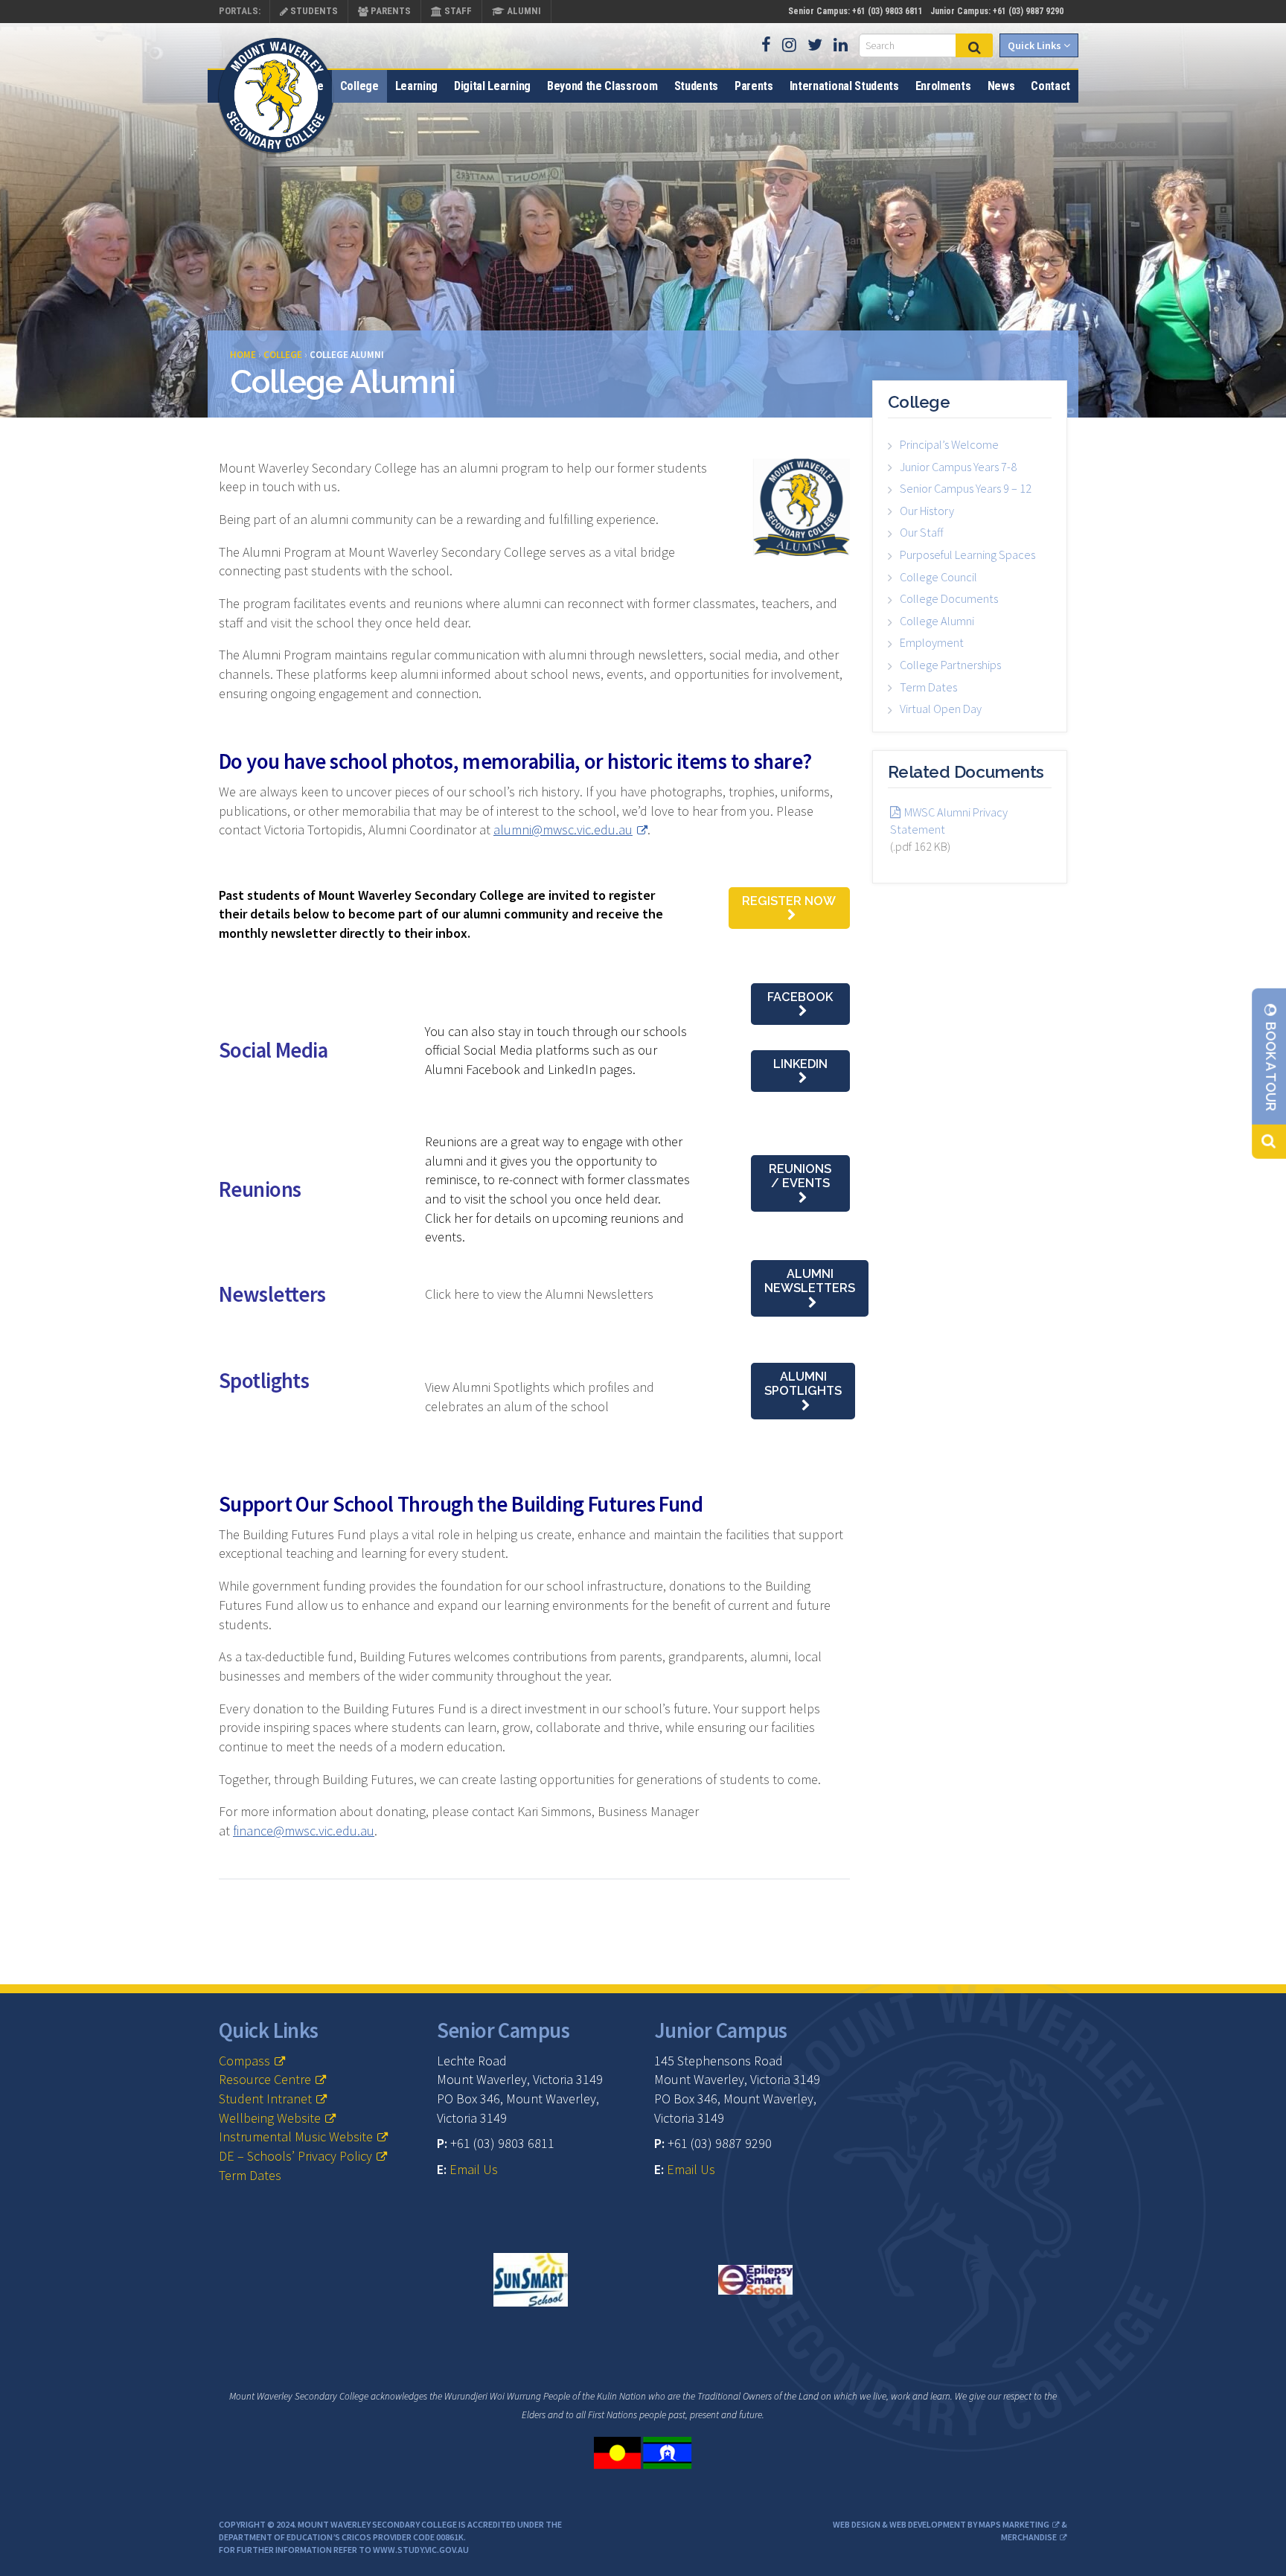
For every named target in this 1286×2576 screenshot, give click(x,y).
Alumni (523, 11)
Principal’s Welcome (949, 444)
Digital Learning (492, 86)
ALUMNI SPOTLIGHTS (803, 1384)
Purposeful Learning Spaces (967, 554)
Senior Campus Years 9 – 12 (966, 488)
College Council (938, 577)
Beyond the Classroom (602, 86)
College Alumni (937, 621)
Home (309, 86)
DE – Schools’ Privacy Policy (295, 2156)
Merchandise (1029, 2537)
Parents (390, 11)
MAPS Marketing (1014, 2524)
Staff (457, 11)
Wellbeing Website (270, 2118)
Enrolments (943, 86)
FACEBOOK (800, 997)
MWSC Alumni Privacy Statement (949, 821)
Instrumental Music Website (296, 2136)
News (1001, 86)
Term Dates (928, 687)
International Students (844, 86)
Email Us (474, 2169)
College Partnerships (950, 665)
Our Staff (922, 532)
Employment (932, 642)
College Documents (949, 598)
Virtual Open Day (941, 709)
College (359, 86)
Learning (416, 86)
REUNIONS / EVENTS (800, 1176)
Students (313, 11)
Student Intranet (265, 2099)
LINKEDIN (800, 1064)
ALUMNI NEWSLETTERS (810, 1281)
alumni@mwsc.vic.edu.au (563, 830)
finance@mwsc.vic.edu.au (304, 1831)
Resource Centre (265, 2079)
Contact (1050, 86)
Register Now (789, 901)
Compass (244, 2061)
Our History (927, 511)
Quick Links (1036, 45)
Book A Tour (1271, 1065)
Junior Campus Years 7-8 (958, 467)
